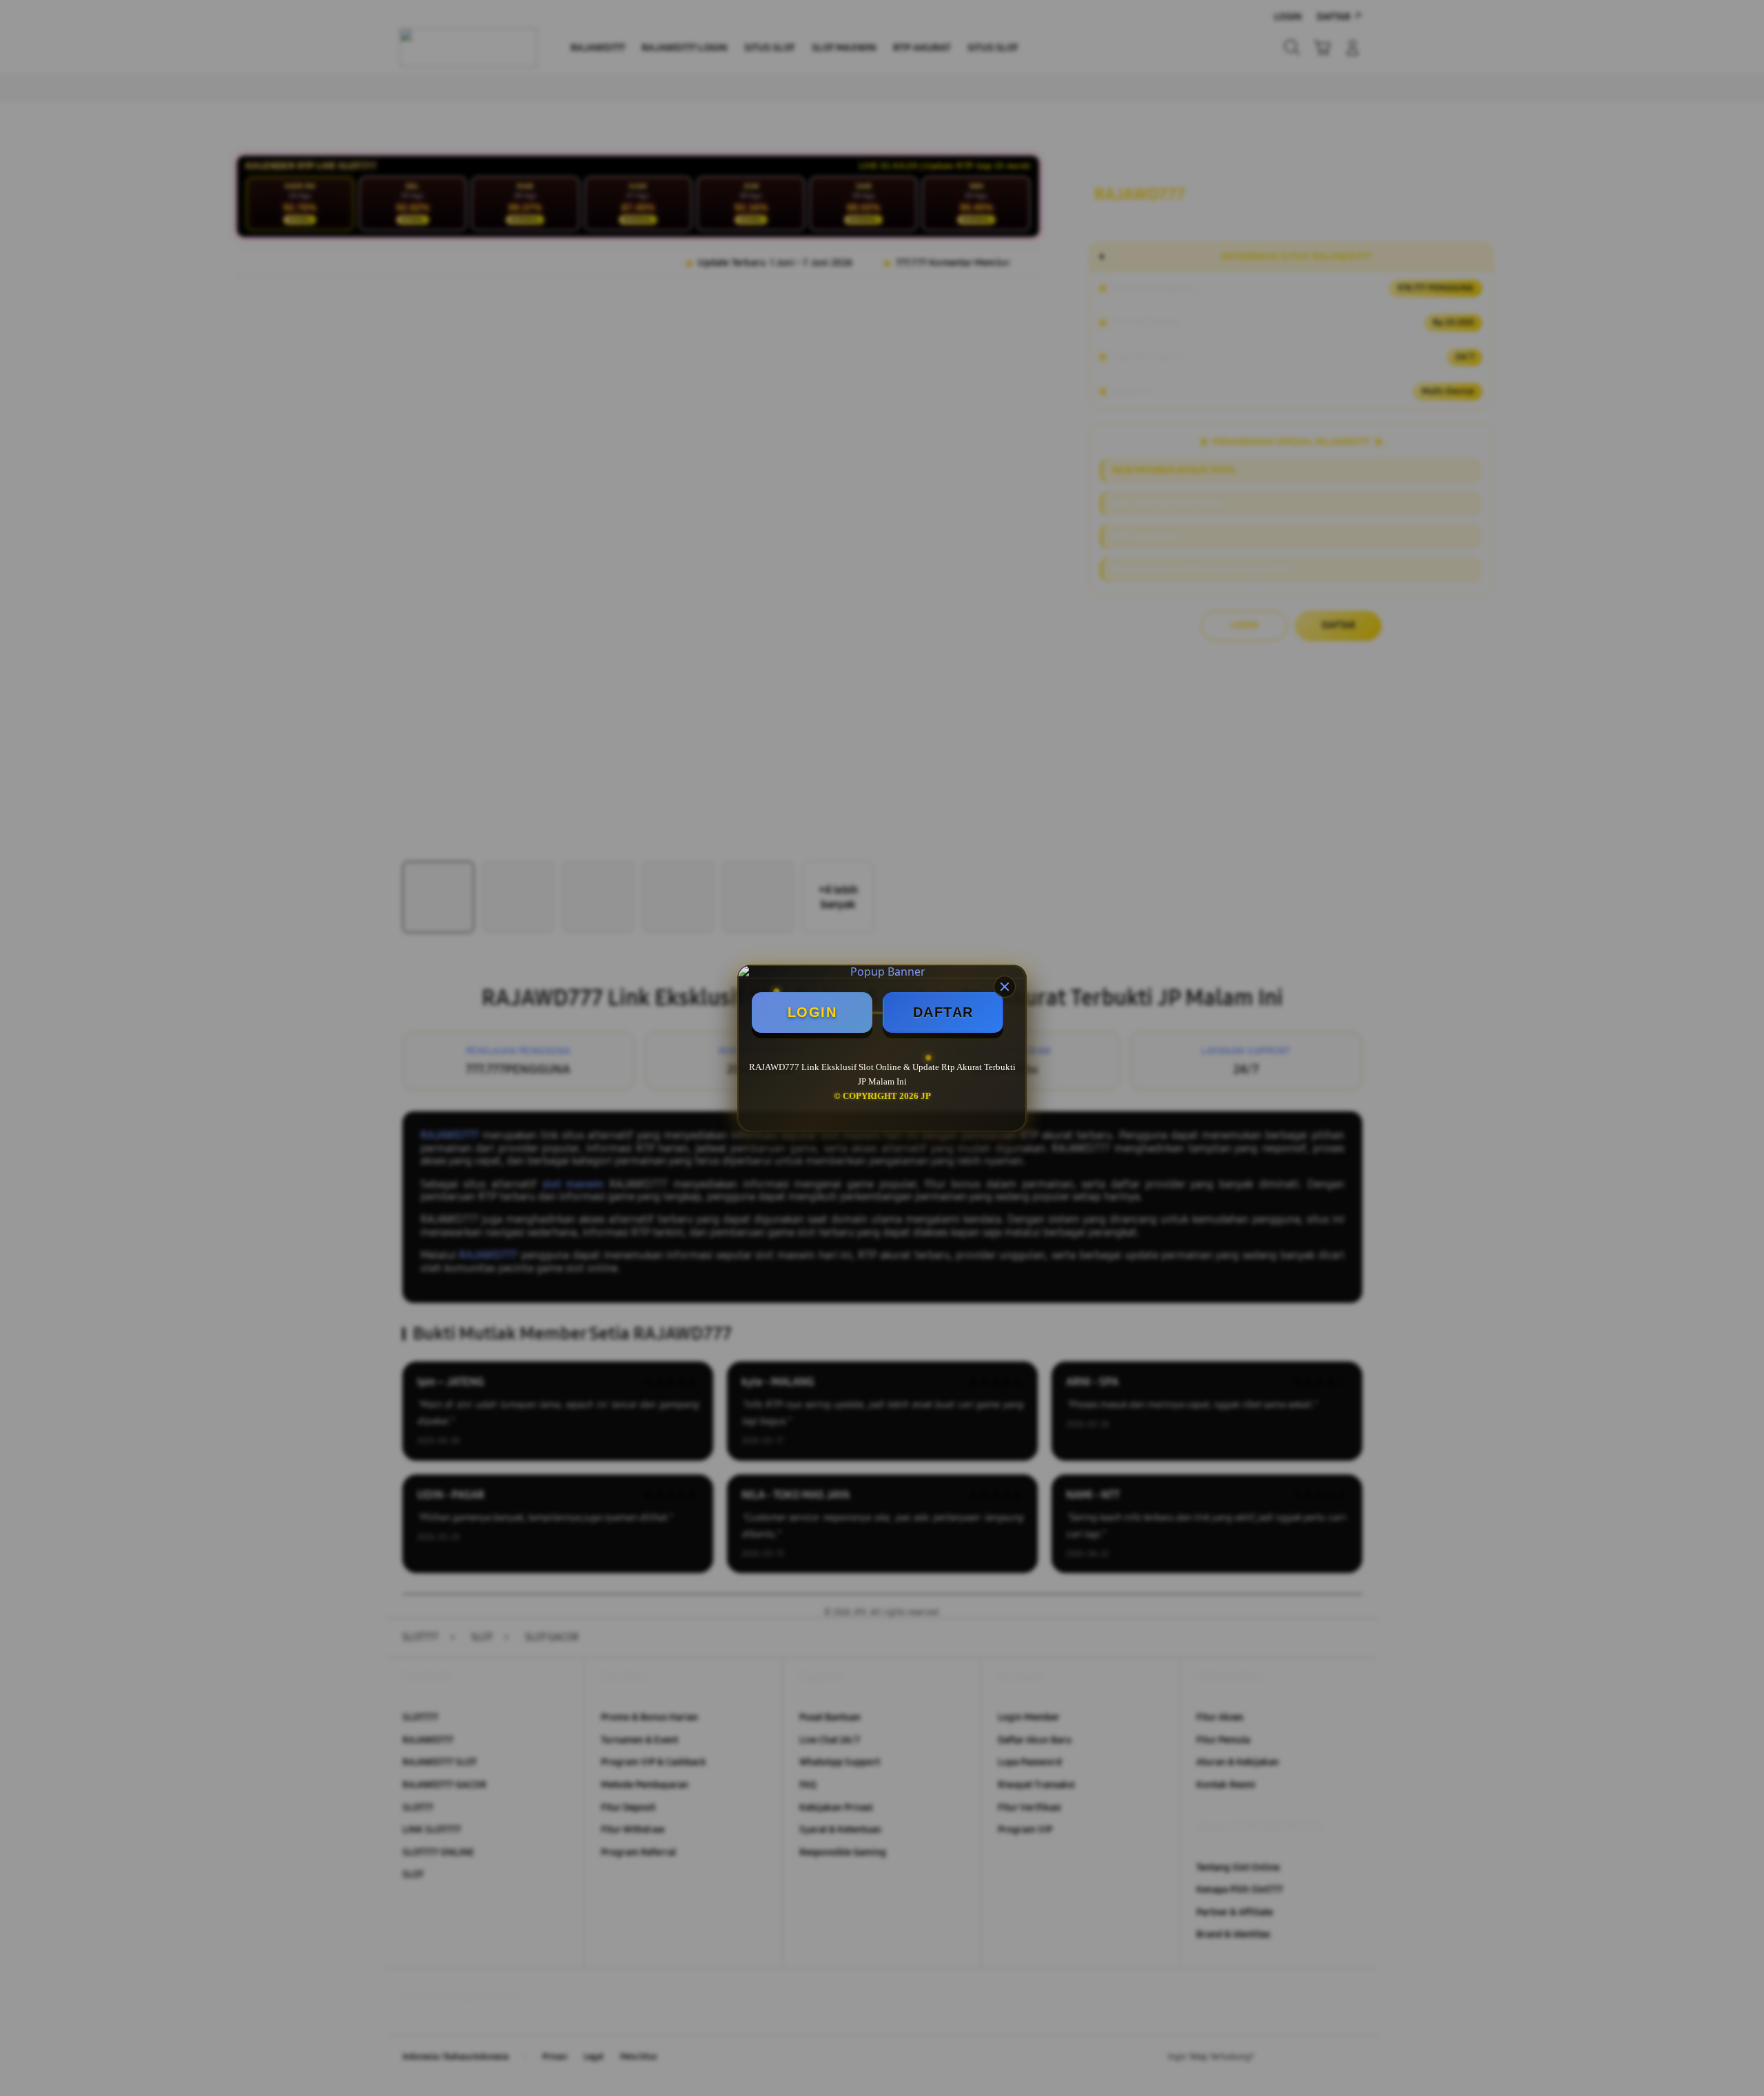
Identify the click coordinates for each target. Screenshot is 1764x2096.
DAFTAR (943, 1012)
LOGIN (812, 1012)
